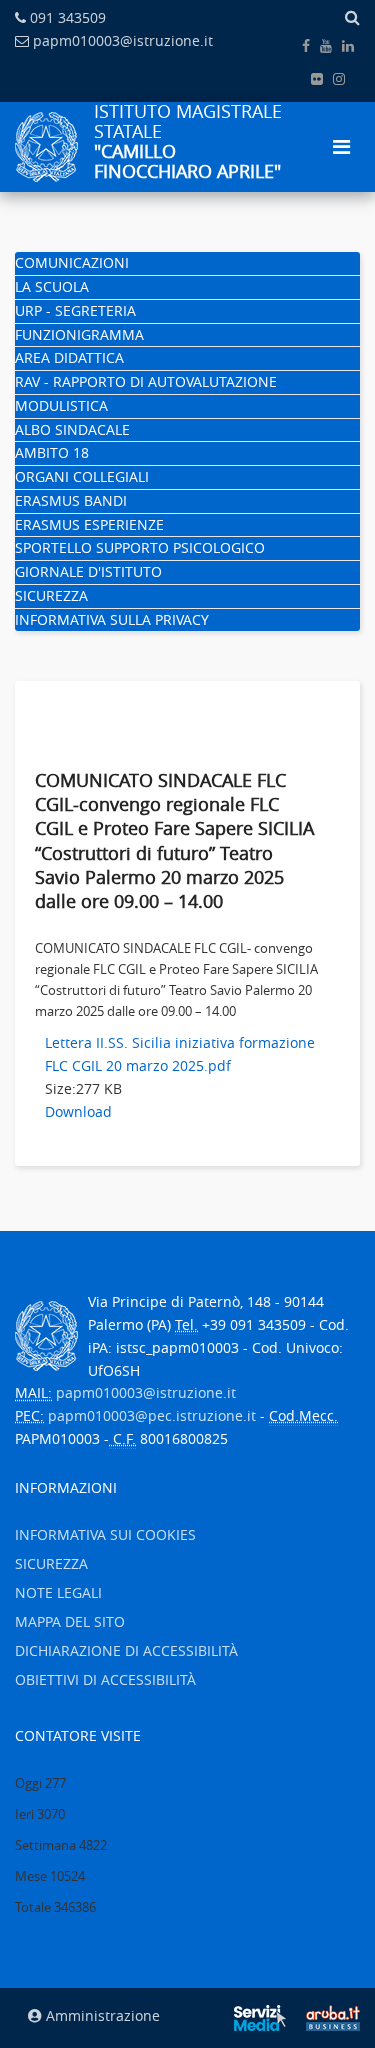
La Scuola (52, 286)
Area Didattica (69, 357)
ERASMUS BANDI (71, 500)
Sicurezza (51, 595)
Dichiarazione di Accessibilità (126, 1650)
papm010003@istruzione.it (123, 40)
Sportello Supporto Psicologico (140, 547)
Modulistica (61, 405)
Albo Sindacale (72, 429)
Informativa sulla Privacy (112, 619)
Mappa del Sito (70, 1621)
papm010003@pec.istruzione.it (152, 1415)
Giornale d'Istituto (88, 571)
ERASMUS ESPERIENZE (89, 524)
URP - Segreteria (75, 310)
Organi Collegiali (82, 476)
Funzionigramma (79, 334)
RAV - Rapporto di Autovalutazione (146, 381)
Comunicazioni (72, 262)
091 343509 (68, 17)
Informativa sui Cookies (105, 1534)
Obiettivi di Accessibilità (105, 1679)
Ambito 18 (52, 452)
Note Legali (58, 1592)
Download (78, 1111)
